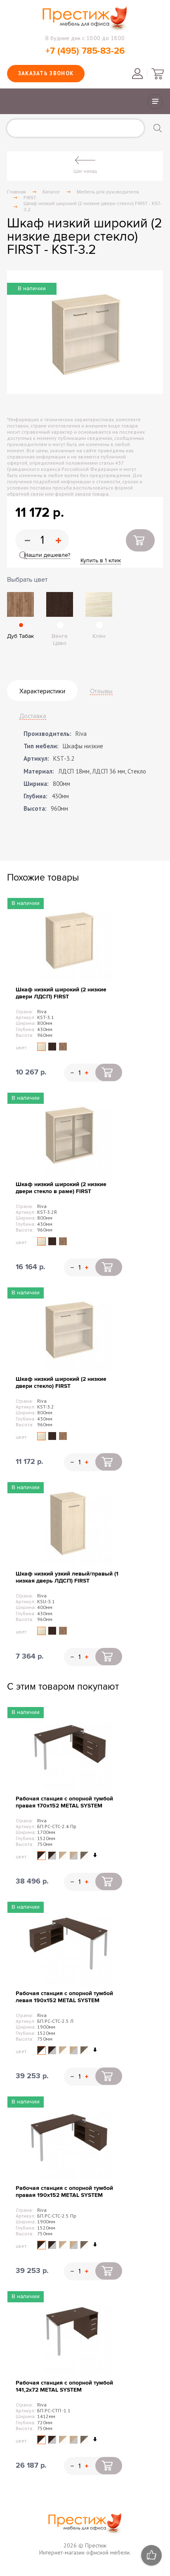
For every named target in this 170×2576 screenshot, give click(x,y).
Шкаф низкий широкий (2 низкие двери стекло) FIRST (61, 1382)
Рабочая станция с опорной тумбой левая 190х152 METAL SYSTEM (64, 1997)
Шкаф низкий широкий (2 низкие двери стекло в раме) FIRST (61, 1188)
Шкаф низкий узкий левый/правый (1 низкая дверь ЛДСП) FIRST (67, 1577)
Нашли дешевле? (47, 555)
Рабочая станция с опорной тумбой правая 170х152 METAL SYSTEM (64, 1802)
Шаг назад (85, 171)
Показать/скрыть (155, 101)
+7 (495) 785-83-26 (85, 51)
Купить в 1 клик (101, 560)
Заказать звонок (46, 73)
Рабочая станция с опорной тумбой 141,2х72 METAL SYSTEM (64, 2386)
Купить (140, 540)
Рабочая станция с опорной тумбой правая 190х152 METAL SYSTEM (64, 2192)
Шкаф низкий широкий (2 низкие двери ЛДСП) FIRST (61, 993)
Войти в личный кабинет (137, 74)
